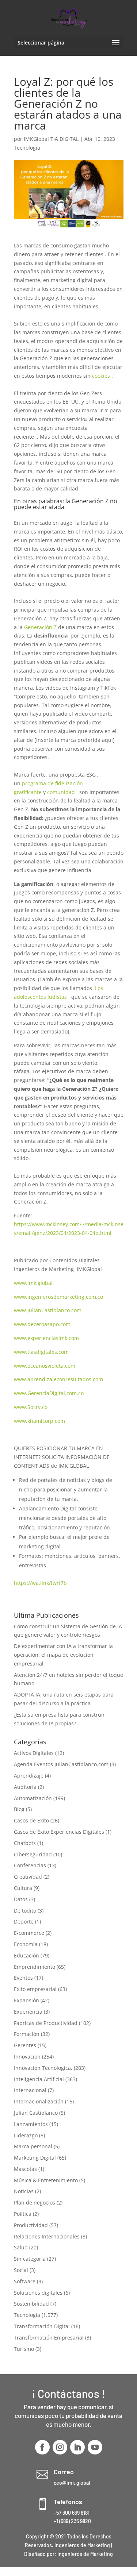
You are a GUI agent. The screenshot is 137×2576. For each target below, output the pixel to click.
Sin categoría (30, 2259)
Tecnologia (27, 148)
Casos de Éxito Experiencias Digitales (59, 1832)
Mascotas (25, 2169)
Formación (27, 2034)
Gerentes (25, 2045)
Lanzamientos (31, 2124)
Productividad (31, 2225)
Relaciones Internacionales (47, 2236)
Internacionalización (39, 2101)
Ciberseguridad (33, 1854)
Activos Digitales (34, 1753)
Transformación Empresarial (49, 2338)
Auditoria (25, 1787)
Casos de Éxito (31, 1820)
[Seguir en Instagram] (60, 2447)
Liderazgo (26, 2135)
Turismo (24, 2349)
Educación (26, 1955)
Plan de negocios (35, 2203)
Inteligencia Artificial (39, 2079)
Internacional (30, 2090)
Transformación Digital (42, 2326)
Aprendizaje (29, 1776)
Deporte (24, 1922)
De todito (25, 1911)
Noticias (24, 2191)
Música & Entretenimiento (46, 2180)
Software (25, 2281)
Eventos (23, 1978)
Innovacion (27, 2057)
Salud (21, 2247)
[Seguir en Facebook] (42, 2447)
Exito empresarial (35, 1989)
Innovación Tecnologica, (43, 2068)
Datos (21, 1899)
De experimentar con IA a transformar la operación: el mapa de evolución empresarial (63, 1655)
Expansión (26, 2000)
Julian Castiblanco (36, 2113)
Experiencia (28, 2012)
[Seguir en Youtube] (95, 2447)
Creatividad (28, 1877)
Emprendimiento (35, 1967)
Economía (26, 1944)
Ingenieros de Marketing (85, 2554)
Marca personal (33, 2146)
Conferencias (30, 1865)
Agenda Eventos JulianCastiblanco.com (61, 1764)
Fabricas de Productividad (46, 2023)
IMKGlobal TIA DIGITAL (51, 139)
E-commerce (29, 1933)
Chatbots (25, 1843)
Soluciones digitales (38, 2293)
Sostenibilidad (31, 2304)
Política (23, 2214)
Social (21, 2270)
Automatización (33, 1798)
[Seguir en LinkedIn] (77, 2447)
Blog (19, 1809)
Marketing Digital (35, 2158)
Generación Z (40, 627)
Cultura (23, 1888)
